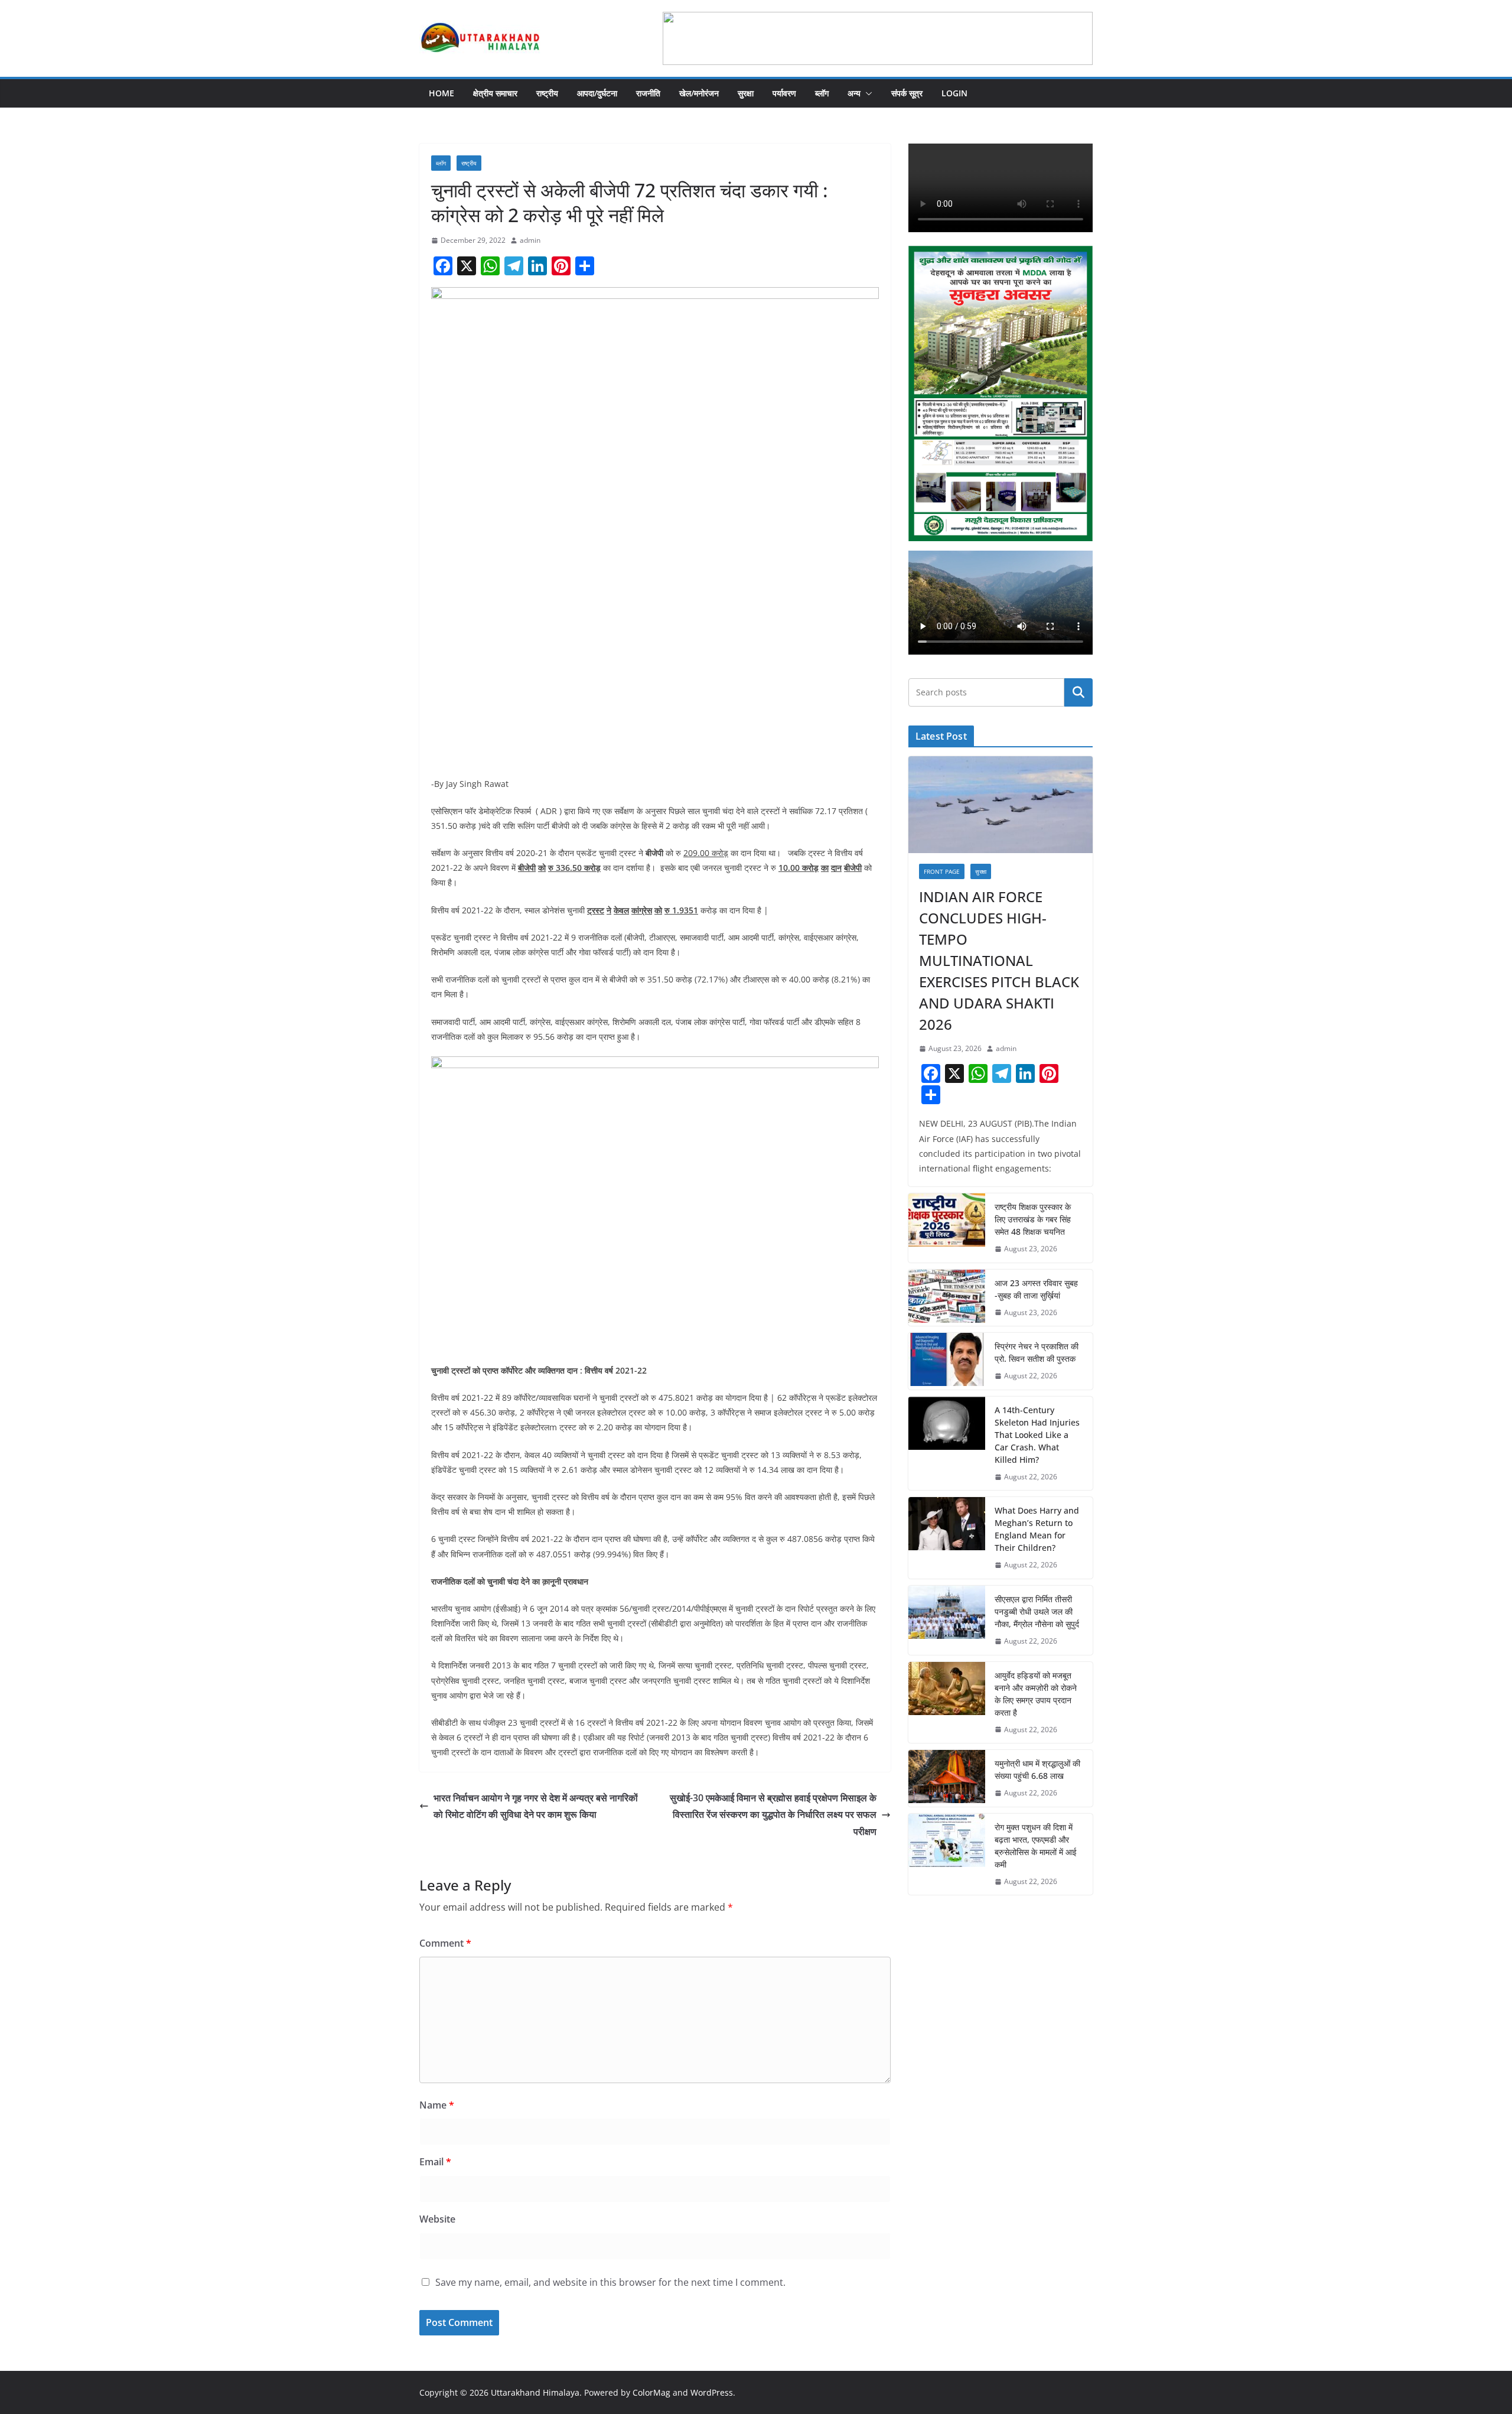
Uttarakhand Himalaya (535, 2392)
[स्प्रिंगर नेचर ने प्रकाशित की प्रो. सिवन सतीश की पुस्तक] (947, 1361)
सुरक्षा (746, 93)
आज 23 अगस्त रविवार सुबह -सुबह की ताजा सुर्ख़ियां (1036, 1289)
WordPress (712, 2392)
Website (437, 2219)
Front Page (942, 871)
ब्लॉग (822, 93)
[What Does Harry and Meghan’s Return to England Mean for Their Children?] (947, 1538)
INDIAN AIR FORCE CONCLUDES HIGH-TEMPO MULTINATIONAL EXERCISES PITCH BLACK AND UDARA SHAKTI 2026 (999, 960)
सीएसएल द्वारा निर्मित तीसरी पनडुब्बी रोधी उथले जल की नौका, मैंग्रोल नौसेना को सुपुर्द (1037, 1611)
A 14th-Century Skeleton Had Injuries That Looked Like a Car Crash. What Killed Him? (1037, 1435)
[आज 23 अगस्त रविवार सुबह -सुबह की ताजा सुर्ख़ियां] (947, 1298)
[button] (866, 93)
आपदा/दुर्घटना (597, 93)
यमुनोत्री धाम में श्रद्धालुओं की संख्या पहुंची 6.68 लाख (1037, 1769)
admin (530, 240)
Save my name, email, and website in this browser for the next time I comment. (610, 2282)
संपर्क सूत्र (907, 93)
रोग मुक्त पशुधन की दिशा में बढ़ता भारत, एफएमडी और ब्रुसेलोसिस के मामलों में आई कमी (1036, 1846)
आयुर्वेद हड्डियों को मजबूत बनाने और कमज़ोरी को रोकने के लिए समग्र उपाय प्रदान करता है (1036, 1694)
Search (1078, 692)
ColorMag (651, 2392)
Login (954, 93)
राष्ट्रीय (547, 93)
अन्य (854, 93)
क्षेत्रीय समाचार (495, 93)
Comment (445, 1943)
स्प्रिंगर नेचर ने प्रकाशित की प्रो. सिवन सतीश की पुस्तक (1037, 1352)
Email (435, 2162)
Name (437, 2105)
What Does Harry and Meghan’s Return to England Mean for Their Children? (1037, 1529)
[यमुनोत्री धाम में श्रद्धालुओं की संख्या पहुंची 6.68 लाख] (947, 1778)
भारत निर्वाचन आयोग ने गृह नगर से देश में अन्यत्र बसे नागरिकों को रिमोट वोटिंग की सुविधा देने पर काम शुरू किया (536, 1806)
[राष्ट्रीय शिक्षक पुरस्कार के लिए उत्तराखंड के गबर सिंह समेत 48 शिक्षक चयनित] (947, 1228)
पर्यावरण (784, 93)
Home (441, 93)
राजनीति (648, 93)
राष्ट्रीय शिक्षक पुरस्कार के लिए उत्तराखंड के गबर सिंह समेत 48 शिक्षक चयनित (1033, 1219)
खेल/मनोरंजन (699, 93)
